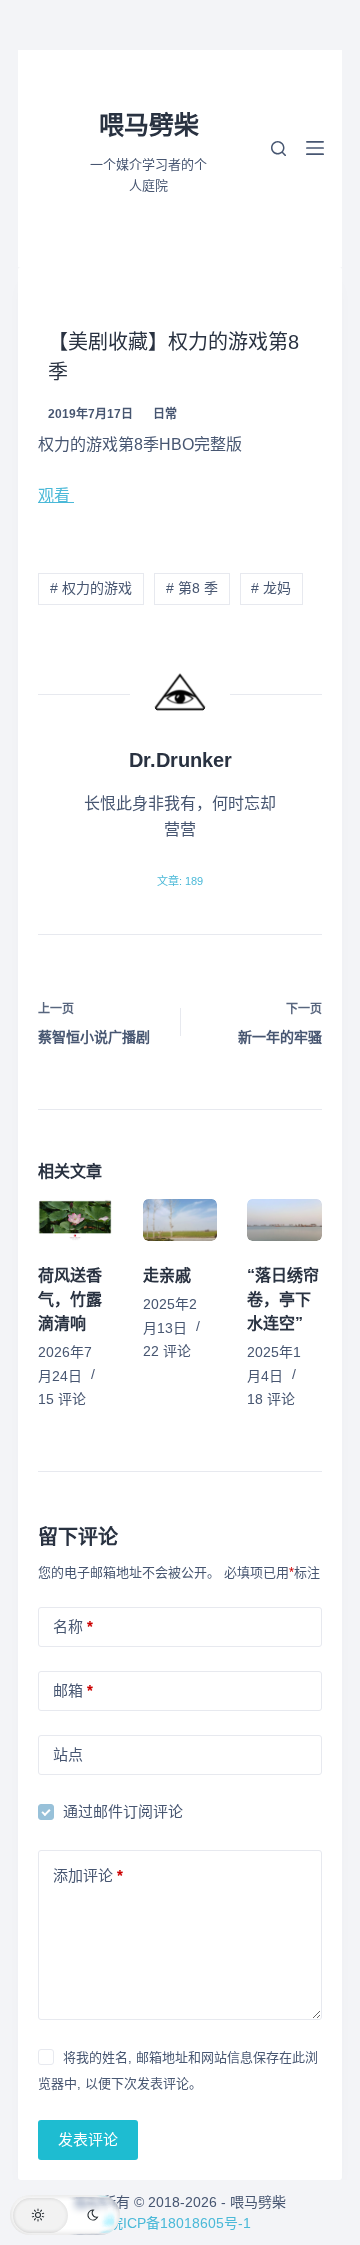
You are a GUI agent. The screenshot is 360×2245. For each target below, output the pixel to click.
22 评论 (167, 1351)
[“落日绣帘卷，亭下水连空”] (284, 1220)
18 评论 (271, 1399)
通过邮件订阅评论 (123, 1811)
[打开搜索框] (278, 148)
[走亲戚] (180, 1220)
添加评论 (88, 1875)
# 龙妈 (271, 588)
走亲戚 (167, 1275)
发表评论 (88, 2139)
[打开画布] (315, 148)
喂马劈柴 (149, 125)
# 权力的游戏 (91, 588)
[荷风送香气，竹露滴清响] (75, 1220)
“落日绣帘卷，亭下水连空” (283, 1299)
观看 (56, 495)
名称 (73, 1626)
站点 (68, 1754)
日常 (165, 414)
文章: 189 (180, 881)
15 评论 (62, 1399)
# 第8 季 (192, 588)
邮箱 (73, 1690)
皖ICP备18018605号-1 (180, 2223)
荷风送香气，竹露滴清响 (70, 1299)
